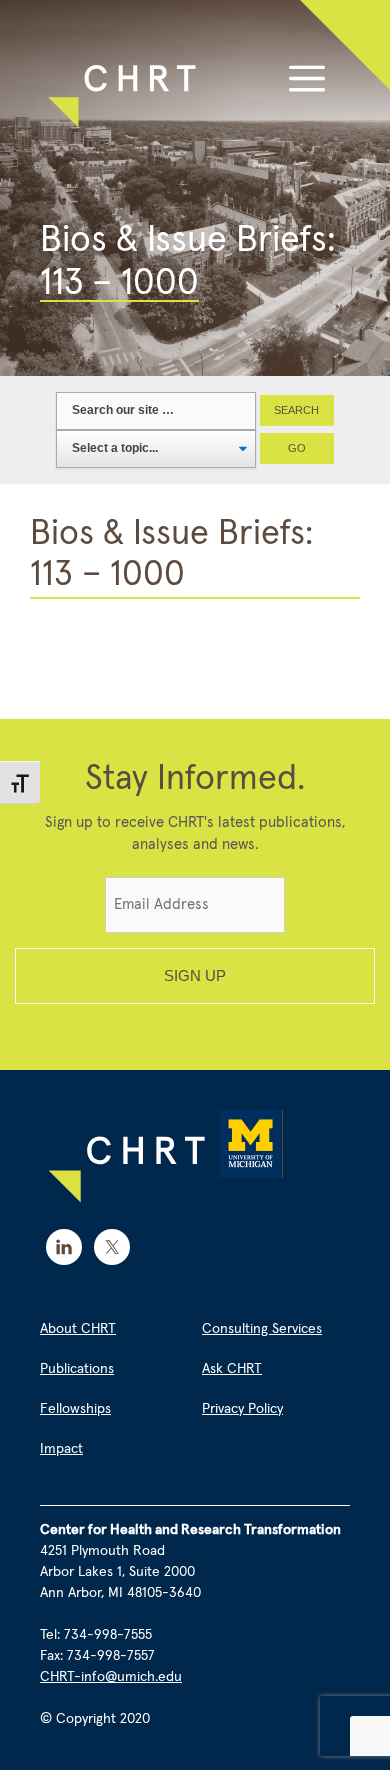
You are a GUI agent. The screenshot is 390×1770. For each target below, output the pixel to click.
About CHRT (78, 1329)
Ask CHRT (232, 1369)
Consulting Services (262, 1329)
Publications (77, 1369)
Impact (61, 1449)
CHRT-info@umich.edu (111, 1677)
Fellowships (75, 1409)
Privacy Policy (242, 1409)
